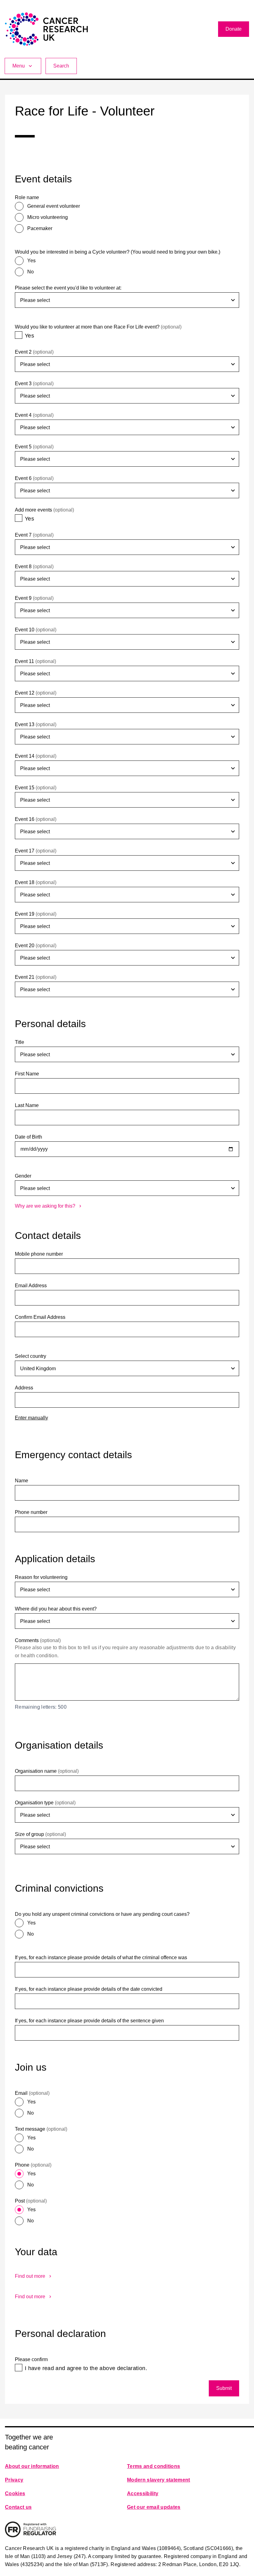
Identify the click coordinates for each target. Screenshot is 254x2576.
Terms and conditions (153, 2466)
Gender (23, 1176)
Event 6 (34, 478)
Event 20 (36, 946)
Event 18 (36, 882)
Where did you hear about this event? (56, 1609)
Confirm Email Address (40, 1317)
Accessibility (143, 2493)
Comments (38, 1640)
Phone (33, 2165)
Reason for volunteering (41, 1577)
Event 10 (36, 630)
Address (24, 1388)
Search (61, 66)
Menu (19, 66)
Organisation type (45, 1803)
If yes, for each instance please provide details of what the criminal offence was (101, 1957)
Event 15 (36, 788)
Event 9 (34, 598)
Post (31, 2201)
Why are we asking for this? (45, 1206)
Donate (234, 29)
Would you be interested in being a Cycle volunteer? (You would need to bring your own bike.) (118, 252)
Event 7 (34, 535)
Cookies (15, 2493)
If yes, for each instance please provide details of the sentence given (89, 2021)
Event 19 (36, 914)
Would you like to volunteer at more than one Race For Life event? (98, 327)
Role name (27, 197)
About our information (32, 2466)
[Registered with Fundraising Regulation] (31, 2529)
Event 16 (36, 819)
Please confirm (31, 2359)
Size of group (40, 1834)
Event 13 (36, 724)
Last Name (27, 1105)
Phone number (31, 1512)
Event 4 (34, 415)
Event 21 (36, 977)
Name (22, 1481)
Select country (31, 1356)
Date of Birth (28, 1137)
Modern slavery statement (159, 2480)
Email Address (31, 1286)
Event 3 (34, 384)
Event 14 (36, 756)
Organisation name (47, 1771)
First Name (27, 1074)
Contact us (18, 2507)
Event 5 (34, 447)
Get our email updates (154, 2507)
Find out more (30, 2276)
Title (20, 1042)
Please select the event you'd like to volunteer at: (68, 288)
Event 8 (34, 567)
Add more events (44, 510)
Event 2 (34, 352)
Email (32, 2093)
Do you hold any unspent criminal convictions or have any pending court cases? (102, 1914)
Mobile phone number (39, 1254)
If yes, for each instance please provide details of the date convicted (89, 1989)
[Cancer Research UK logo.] (46, 29)
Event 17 (36, 851)
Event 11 (35, 661)
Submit (224, 2388)
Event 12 (36, 693)
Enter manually (31, 1418)
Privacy (14, 2480)
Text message (41, 2129)
